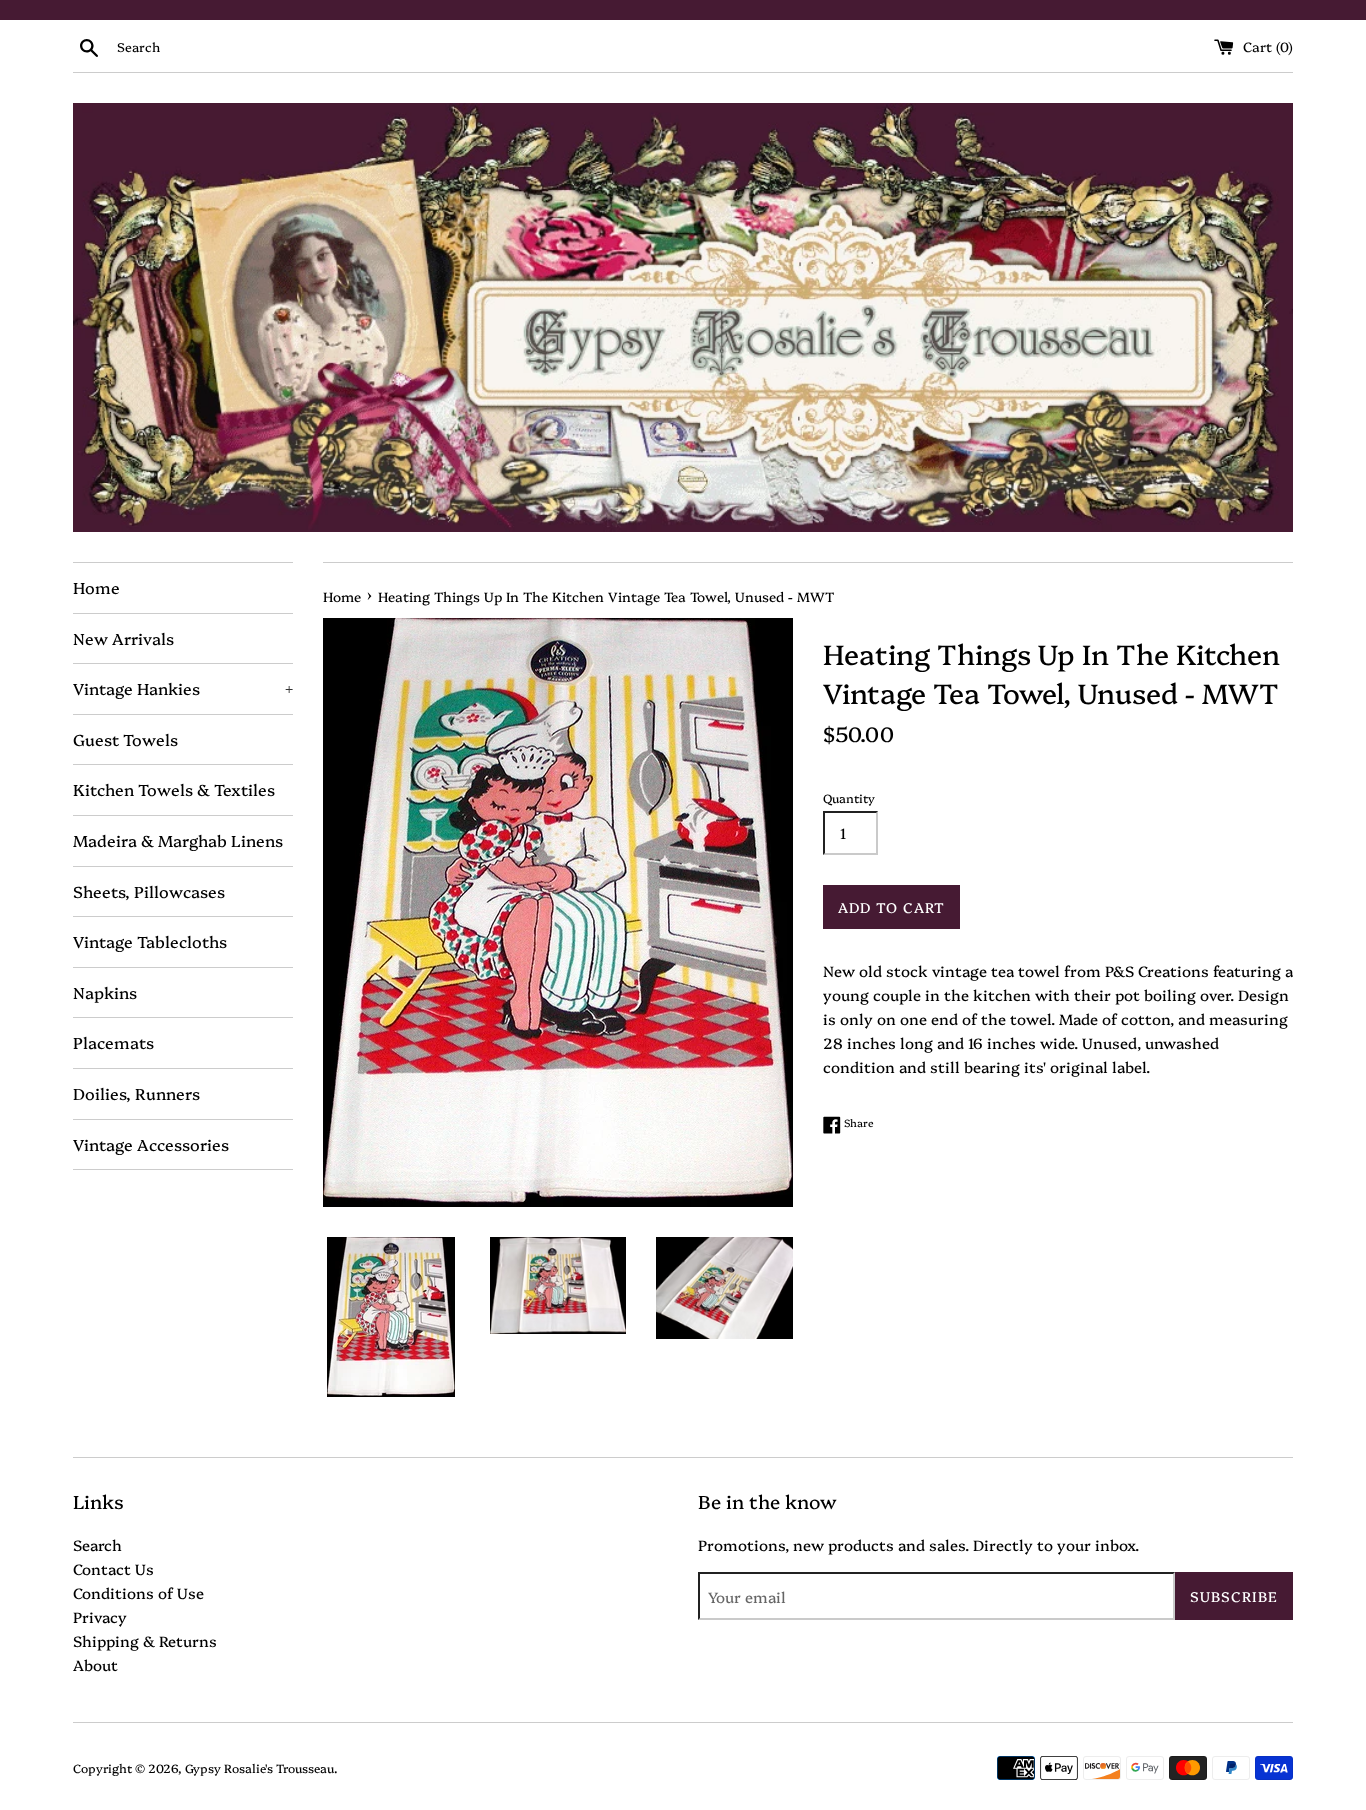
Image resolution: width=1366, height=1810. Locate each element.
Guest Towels (125, 739)
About (95, 1664)
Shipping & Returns (145, 1640)
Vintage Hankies (183, 688)
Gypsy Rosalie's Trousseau (259, 1767)
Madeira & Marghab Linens (178, 840)
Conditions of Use (138, 1592)
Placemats (113, 1042)
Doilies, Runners (136, 1093)
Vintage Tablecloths (150, 941)
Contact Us (113, 1568)
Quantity (849, 797)
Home (96, 587)
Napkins (105, 992)
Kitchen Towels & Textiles (174, 789)
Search (97, 1544)
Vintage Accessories (151, 1144)
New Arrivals (123, 638)
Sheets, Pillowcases (149, 891)
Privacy (100, 1616)
